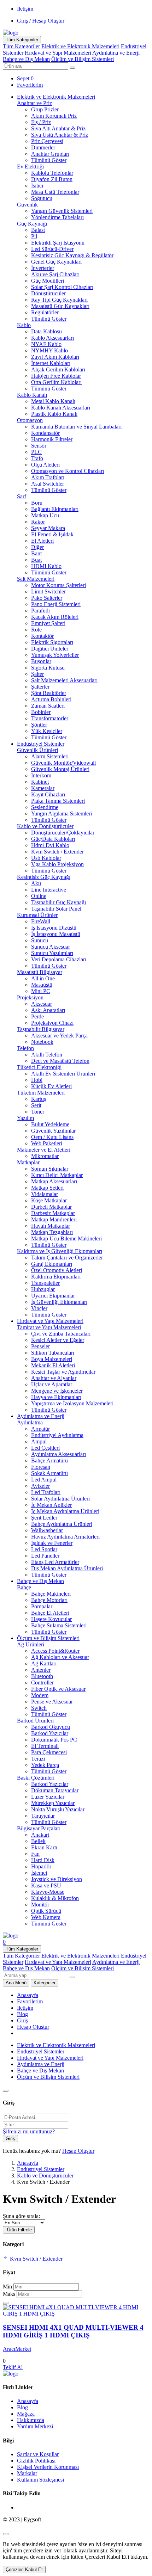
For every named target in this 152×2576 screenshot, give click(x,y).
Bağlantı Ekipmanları (55, 509)
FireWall (41, 921)
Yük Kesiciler (47, 731)
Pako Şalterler (47, 598)
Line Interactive (49, 890)
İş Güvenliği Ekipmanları (59, 1302)
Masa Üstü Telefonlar (55, 192)
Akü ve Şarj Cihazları (55, 274)
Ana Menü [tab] (16, 1983)
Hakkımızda (31, 2420)
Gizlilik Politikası (36, 2461)
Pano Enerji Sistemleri (56, 604)
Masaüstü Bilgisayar (40, 972)
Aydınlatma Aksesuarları (59, 1454)
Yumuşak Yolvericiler (55, 655)
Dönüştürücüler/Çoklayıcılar (63, 833)
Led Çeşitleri (45, 1448)
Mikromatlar (45, 1156)
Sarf (22, 496)
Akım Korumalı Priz (54, 116)
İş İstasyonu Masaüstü (56, 934)
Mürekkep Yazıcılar (53, 1803)
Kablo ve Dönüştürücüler (45, 826)
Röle (36, 630)
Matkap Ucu (45, 515)
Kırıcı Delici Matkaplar (57, 1175)
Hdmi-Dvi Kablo (50, 845)
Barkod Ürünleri (35, 1721)
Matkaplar (28, 1162)
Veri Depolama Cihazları (59, 959)
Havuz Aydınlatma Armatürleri (65, 1537)
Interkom (41, 775)
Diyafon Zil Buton (52, 179)
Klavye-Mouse (48, 1892)
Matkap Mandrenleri (54, 1219)
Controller (42, 1683)
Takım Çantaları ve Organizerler (67, 1258)
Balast (38, 230)
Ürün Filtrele (19, 2230)
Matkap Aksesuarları (54, 1181)
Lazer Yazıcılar (48, 1797)
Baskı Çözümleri (36, 1778)
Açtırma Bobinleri (51, 699)
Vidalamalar (45, 1194)
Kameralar (43, 788)
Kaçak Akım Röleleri (55, 617)
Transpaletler (45, 1283)
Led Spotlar (44, 1549)
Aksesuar (42, 1004)
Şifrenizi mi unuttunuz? (29, 2131)
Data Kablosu (46, 331)
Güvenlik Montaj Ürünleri (60, 769)
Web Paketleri (47, 1143)
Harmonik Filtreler (52, 439)
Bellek (38, 1841)
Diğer (37, 547)
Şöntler (39, 725)
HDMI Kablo (46, 566)
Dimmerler (43, 147)
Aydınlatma (30, 1422)
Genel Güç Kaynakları (56, 262)
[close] (6, 2534)
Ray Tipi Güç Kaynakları (59, 300)
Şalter (37, 674)
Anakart (40, 1835)
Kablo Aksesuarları (52, 338)
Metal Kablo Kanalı (53, 401)
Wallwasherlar (47, 1530)
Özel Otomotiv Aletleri (57, 1270)
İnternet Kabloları (51, 363)
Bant (36, 553)
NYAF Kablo (46, 344)
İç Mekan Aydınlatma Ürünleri (65, 1511)
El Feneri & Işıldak (52, 534)
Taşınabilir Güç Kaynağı (59, 902)
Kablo (24, 325)
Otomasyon (30, 420)
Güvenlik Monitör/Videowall (63, 763)
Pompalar (42, 1606)
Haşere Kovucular (51, 1619)
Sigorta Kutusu (48, 668)
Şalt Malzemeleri (36, 579)
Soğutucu (42, 198)
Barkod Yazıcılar (50, 1733)
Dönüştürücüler (48, 293)
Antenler (41, 1670)
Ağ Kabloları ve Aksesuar (60, 1657)
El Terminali (45, 1746)
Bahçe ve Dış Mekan (26, 59)
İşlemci (39, 1873)
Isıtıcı (37, 186)
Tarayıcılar (43, 1816)
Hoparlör (41, 1866)
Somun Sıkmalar (50, 1169)
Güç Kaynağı (32, 224)
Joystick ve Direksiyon (57, 1879)
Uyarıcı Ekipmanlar (53, 1296)
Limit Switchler (48, 591)
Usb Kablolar (46, 858)
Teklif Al (13, 2367)
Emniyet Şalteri (48, 623)
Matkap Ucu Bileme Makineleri (66, 1238)
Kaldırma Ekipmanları (56, 1277)
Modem (40, 1695)
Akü (36, 883)
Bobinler (41, 712)
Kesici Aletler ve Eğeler (58, 1340)
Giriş (22, 21)
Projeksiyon (30, 997)
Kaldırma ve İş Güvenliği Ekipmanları (60, 1251)
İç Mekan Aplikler (51, 1505)
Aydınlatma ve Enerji (116, 53)
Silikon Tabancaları (53, 1353)
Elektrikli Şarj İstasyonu (58, 243)
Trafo (37, 458)
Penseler (40, 1346)
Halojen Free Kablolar (56, 376)
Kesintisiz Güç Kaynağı (44, 877)
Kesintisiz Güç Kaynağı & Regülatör (72, 255)
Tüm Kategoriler (22, 40)
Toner (38, 1112)
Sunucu (40, 940)
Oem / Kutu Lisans (52, 1137)
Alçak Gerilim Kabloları (58, 369)
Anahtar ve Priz (34, 103)
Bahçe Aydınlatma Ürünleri (62, 1524)
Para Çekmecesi (49, 1752)
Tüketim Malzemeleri (41, 1093)
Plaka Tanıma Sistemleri (58, 801)
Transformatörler (50, 718)
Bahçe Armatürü (49, 1460)
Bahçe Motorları (49, 1600)
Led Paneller (45, 1556)
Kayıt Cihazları (48, 794)
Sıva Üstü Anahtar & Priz (60, 135)
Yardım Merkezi (35, 2426)
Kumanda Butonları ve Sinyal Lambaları (76, 427)
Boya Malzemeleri (52, 1359)
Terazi (38, 1759)
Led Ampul (44, 1480)
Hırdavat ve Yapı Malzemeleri (58, 53)
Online (39, 896)
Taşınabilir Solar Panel (56, 909)
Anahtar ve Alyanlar (54, 1378)
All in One (43, 978)
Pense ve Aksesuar (52, 1702)
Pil (34, 236)
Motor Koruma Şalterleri (59, 585)
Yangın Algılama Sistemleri (62, 814)
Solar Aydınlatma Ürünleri (60, 1499)
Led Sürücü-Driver (52, 249)
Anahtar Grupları (50, 154)
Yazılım (25, 1118)
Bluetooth (42, 1676)
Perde (37, 1016)
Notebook (42, 1042)
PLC (36, 452)
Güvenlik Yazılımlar (53, 1131)
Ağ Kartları (44, 1663)
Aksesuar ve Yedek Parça (59, 1036)
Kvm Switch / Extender (57, 852)
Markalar (27, 2473)
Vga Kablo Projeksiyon (57, 864)
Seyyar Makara (48, 528)
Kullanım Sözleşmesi (40, 2480)
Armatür (40, 1429)
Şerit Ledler (44, 1518)
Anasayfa (28, 1995)
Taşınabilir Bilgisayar (41, 1029)
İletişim (25, 9)
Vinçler (39, 1308)
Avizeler (40, 1486)
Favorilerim (30, 2001)
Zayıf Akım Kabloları (55, 357)
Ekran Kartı (44, 1847)
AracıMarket (17, 2349)
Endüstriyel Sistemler (41, 744)
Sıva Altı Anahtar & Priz (58, 128)
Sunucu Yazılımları (52, 953)
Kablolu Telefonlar (52, 173)
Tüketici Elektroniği (39, 1067)
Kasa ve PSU (46, 1885)
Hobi (37, 1080)
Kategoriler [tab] (45, 1983)
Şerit (36, 1105)
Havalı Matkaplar (51, 1226)
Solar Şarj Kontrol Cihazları (62, 287)
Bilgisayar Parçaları (39, 1828)
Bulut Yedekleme (50, 1124)
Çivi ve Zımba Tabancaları (61, 1334)
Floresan (41, 1467)
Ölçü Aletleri (45, 465)
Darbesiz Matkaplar (53, 1213)
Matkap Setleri (47, 1188)
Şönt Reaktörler (49, 693)
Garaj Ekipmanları (52, 1264)
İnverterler (43, 268)
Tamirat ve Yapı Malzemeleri (49, 1327)
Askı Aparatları (48, 1010)
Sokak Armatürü (49, 1473)
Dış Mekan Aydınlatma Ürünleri (67, 1568)
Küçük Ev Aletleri (51, 1086)
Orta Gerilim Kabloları (56, 382)
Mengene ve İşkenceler (57, 1391)
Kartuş (39, 1099)
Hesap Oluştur (48, 21)
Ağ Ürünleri (31, 1644)
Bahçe (24, 1587)
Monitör (40, 1905)
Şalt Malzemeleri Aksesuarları (64, 680)
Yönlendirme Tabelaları (57, 217)
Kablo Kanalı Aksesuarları (61, 408)
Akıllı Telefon (47, 1055)
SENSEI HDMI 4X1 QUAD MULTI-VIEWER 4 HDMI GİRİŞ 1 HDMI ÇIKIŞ (73, 2331)
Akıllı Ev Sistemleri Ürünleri (63, 1074)
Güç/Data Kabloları (53, 839)
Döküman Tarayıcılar (55, 1790)
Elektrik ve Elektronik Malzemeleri (80, 46)
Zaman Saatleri (48, 706)
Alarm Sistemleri (50, 756)
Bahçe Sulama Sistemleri (59, 1625)
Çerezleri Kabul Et (24, 2569)
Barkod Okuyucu (51, 1727)
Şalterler (40, 687)
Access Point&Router (55, 1651)
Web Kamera (46, 1917)
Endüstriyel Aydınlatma (57, 1435)
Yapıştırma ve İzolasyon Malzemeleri (72, 1403)
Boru (37, 503)
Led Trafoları (46, 1492)
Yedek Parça (45, 1765)
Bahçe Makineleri (51, 1594)
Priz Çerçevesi (47, 141)
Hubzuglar (43, 1289)
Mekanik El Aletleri (53, 1365)
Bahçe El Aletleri (50, 1613)
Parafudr (41, 611)
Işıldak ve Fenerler (52, 1543)
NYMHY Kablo (49, 350)
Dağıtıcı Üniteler (50, 649)
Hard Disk (43, 1860)
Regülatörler (45, 312)
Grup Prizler (45, 109)
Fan (35, 1854)
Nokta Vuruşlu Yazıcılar (58, 1809)
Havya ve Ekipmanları (56, 1397)
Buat (36, 560)
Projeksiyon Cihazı (52, 1023)
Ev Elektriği (30, 167)
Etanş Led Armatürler (55, 1562)
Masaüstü (42, 985)
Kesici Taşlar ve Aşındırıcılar (63, 1372)
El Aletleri (42, 541)
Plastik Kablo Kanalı (54, 414)
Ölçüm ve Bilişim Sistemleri (83, 59)
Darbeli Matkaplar (51, 1207)
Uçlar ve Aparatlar (52, 1384)
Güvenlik (27, 205)
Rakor (38, 522)
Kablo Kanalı (32, 395)
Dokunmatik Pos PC (54, 1740)
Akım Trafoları (48, 477)
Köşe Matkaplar (49, 1200)
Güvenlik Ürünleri (37, 750)
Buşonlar (41, 661)
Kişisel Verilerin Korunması (48, 2467)
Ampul (39, 1441)
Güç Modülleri (48, 281)
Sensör (39, 446)
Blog (22, 2014)
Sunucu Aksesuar (51, 947)
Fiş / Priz (41, 122)
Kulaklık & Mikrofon (55, 1898)
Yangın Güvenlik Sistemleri (62, 211)
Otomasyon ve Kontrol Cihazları (68, 471)
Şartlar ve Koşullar (38, 2454)
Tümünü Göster (49, 160)
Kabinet (40, 782)
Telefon (25, 1048)
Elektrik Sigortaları (52, 642)
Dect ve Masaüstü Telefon (60, 1061)
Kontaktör (42, 636)
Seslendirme (45, 807)
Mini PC (41, 991)
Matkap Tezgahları (52, 1232)
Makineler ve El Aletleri (44, 1150)
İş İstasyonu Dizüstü (54, 928)
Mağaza (26, 2414)
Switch (39, 1708)
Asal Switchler (48, 484)
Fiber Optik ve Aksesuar (58, 1689)
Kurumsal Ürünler (37, 915)
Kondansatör (45, 433)
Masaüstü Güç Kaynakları (60, 306)
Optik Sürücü (46, 1911)
